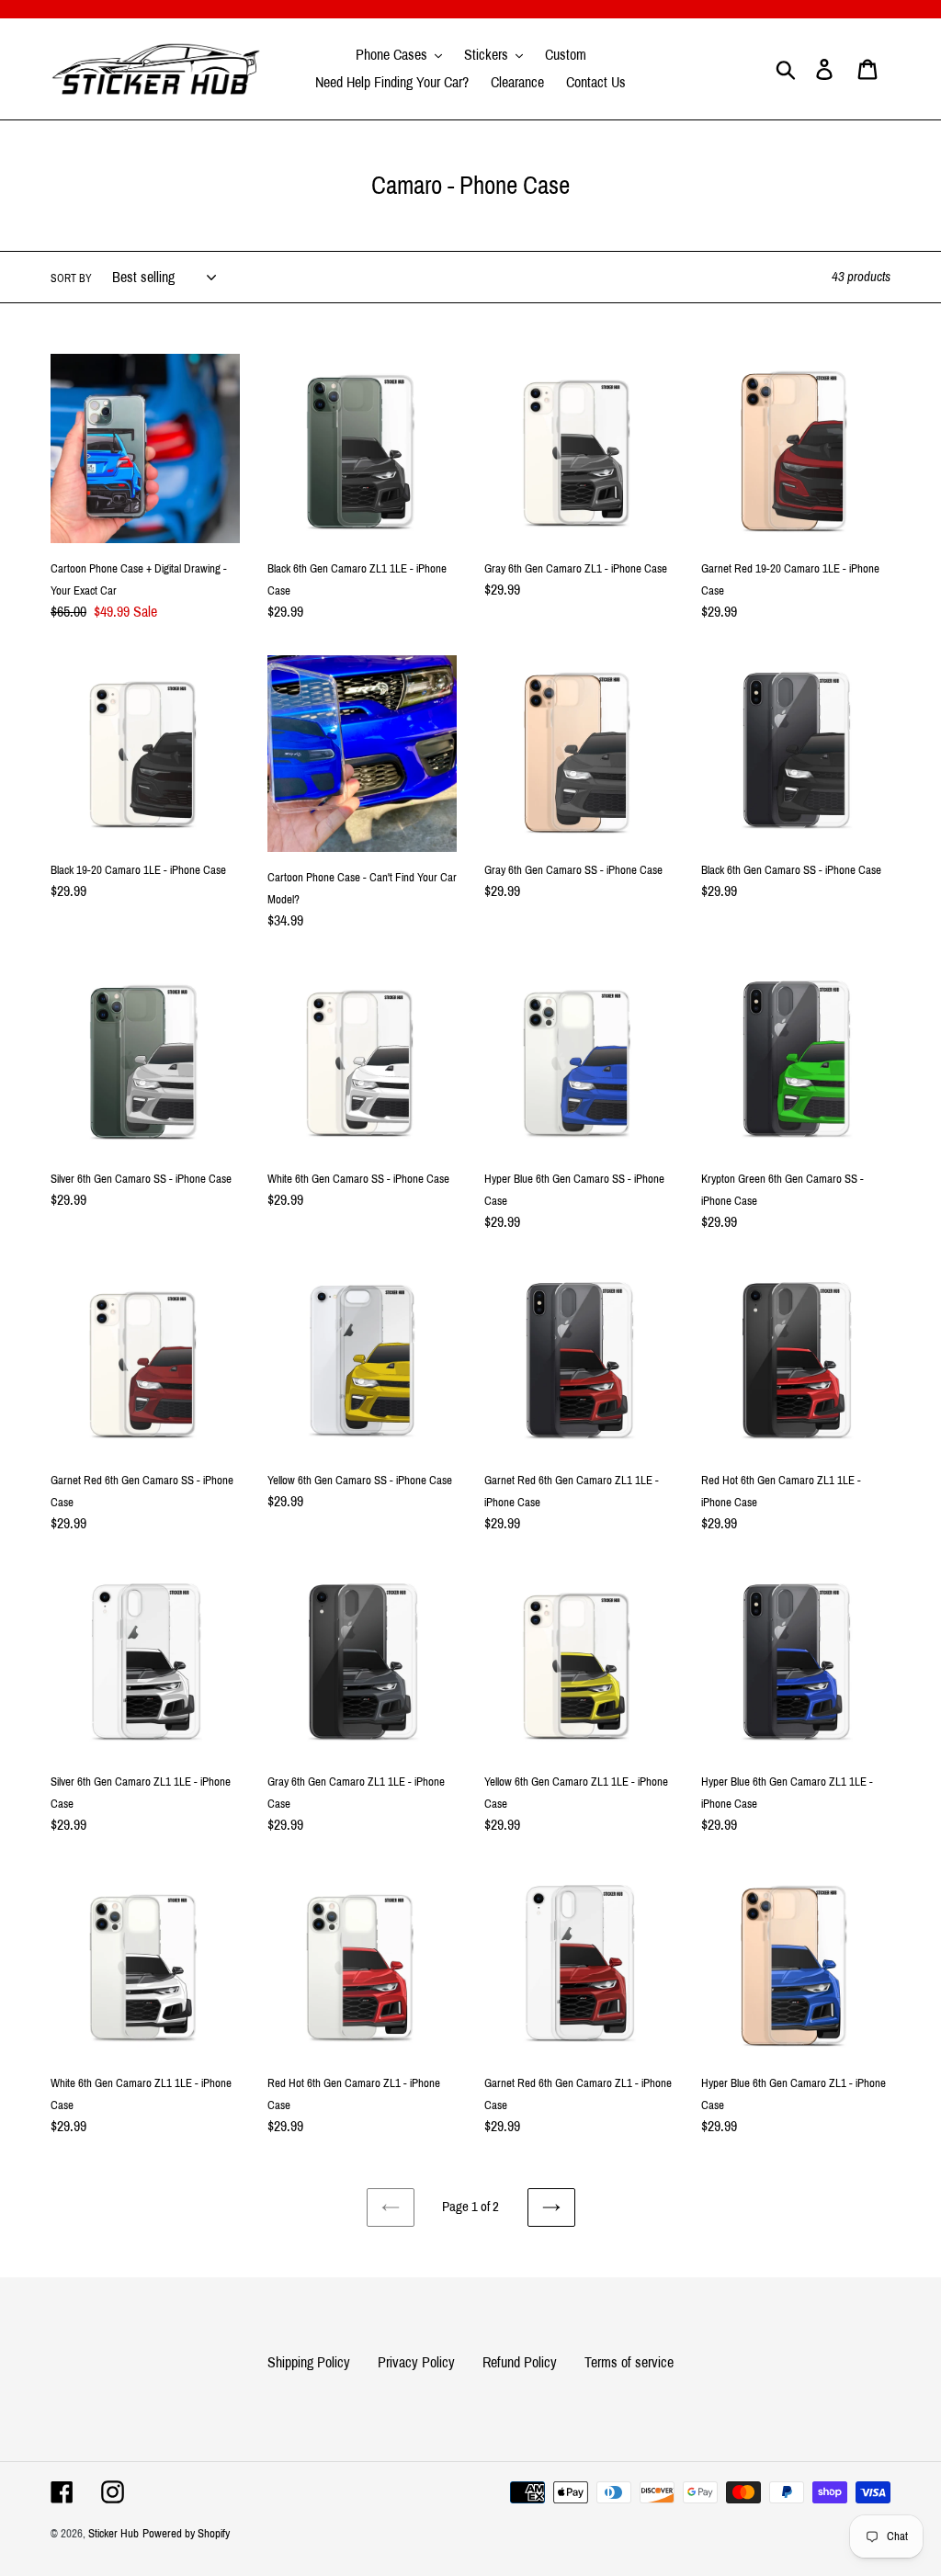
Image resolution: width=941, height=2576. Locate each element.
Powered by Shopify (186, 2534)
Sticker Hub (113, 2534)
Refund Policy (520, 2362)
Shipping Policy (309, 2362)
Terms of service (629, 2362)
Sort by (71, 278)
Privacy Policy (416, 2362)
